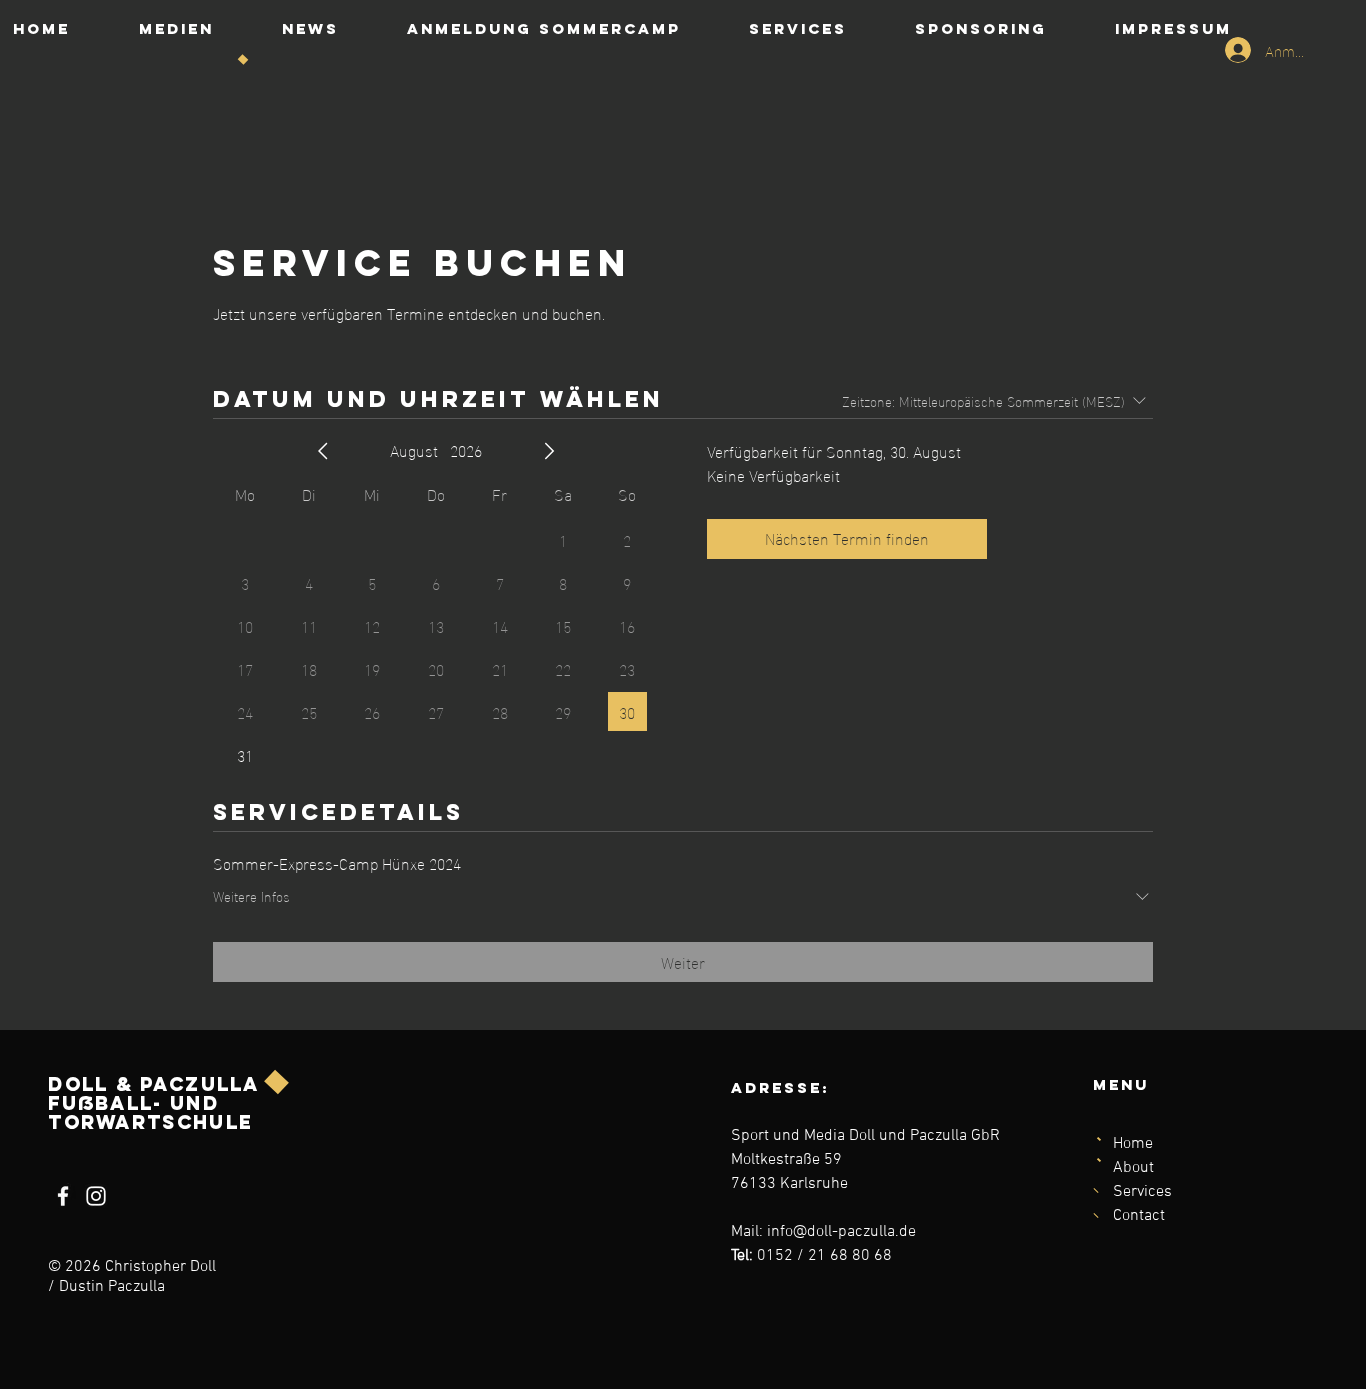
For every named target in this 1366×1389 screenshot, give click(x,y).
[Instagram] (96, 1196)
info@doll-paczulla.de (841, 1232)
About (1133, 1168)
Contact (1139, 1216)
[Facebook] (63, 1196)
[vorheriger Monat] (323, 451)
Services (1142, 1192)
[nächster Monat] (549, 451)
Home (1133, 1144)
